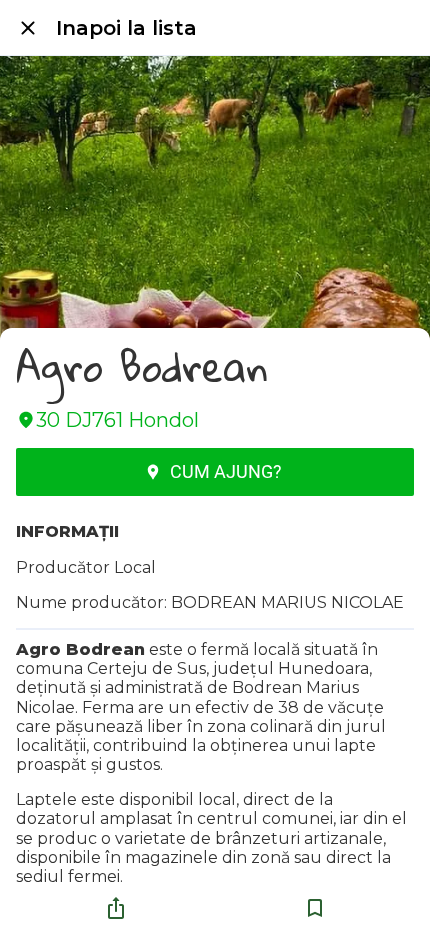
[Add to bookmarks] (315, 908)
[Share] (116, 908)
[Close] (28, 28)
